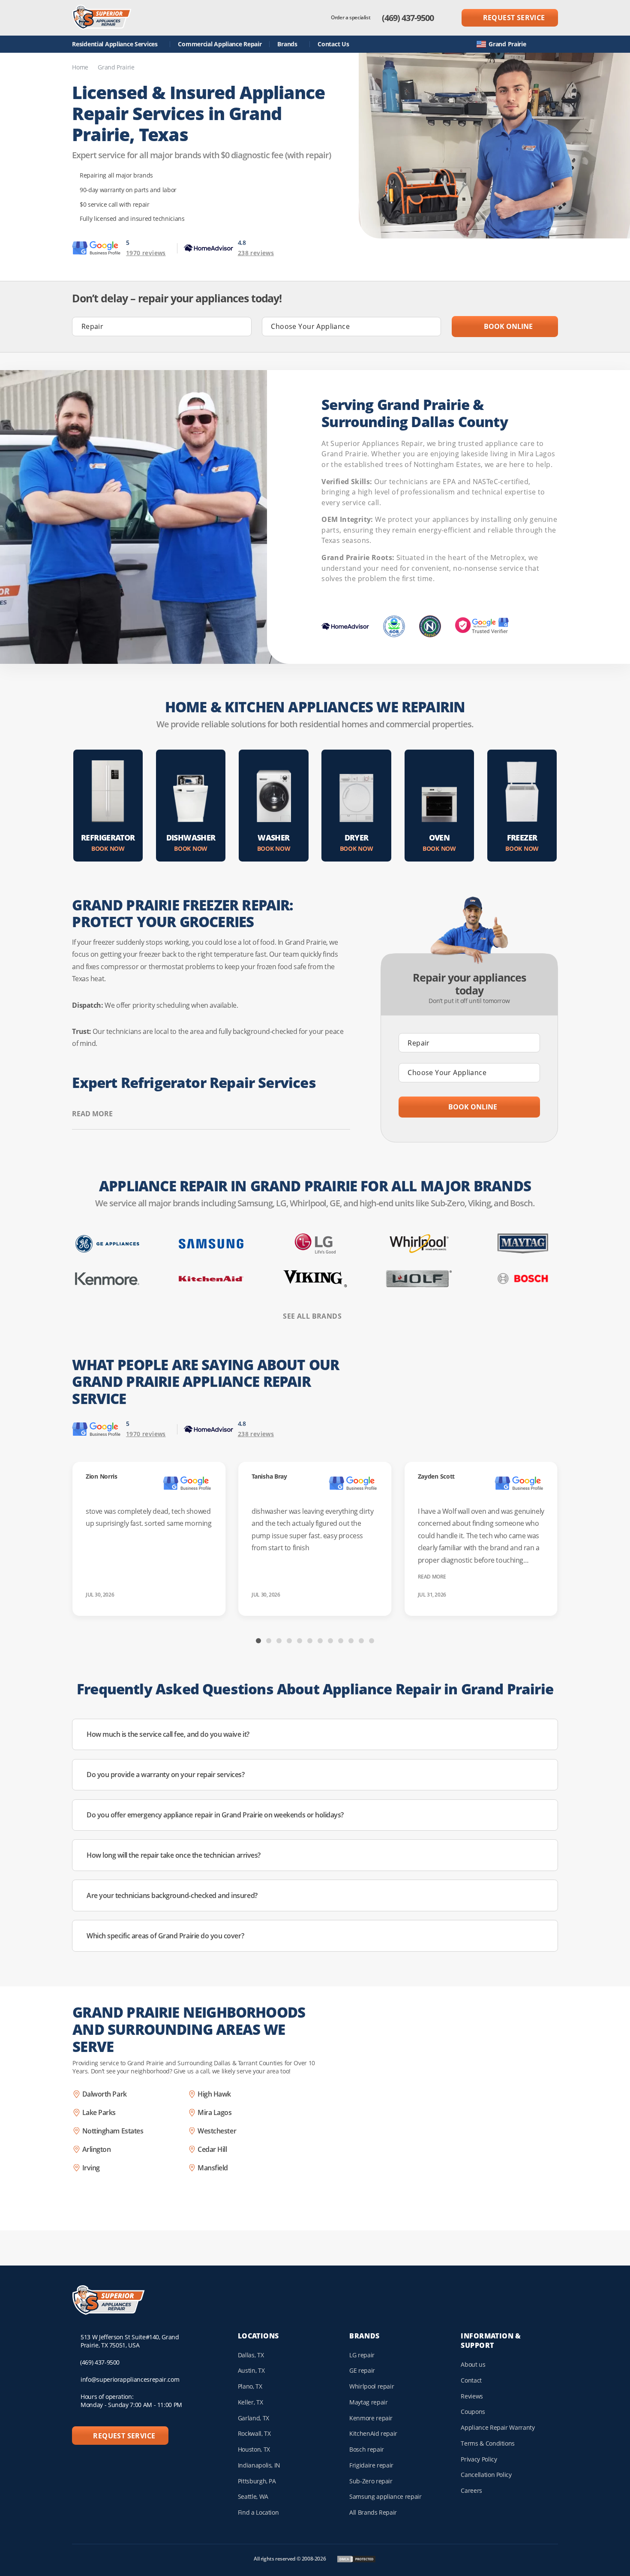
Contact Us (333, 44)
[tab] (258, 1641)
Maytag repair (368, 2402)
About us (473, 2364)
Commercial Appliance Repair (220, 44)
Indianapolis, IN (259, 2465)
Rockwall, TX (254, 2433)
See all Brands (312, 1316)
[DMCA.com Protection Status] (356, 2559)
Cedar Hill (212, 2149)
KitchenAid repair (373, 2433)
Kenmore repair (371, 2418)
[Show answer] (542, 1735)
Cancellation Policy (486, 2475)
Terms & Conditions (488, 2443)
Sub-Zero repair (371, 2481)
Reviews (472, 2396)
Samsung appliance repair (385, 2496)
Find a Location (258, 2512)
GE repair (362, 2370)
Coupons (473, 2412)
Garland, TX (253, 2418)
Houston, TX (254, 2449)
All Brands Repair (373, 2512)
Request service (514, 18)
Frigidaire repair (371, 2465)
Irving (91, 2168)
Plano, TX (250, 2386)
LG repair (362, 2355)
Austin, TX (251, 2370)
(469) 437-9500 (408, 18)
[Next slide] (427, 1640)
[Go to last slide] (203, 1640)
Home (80, 67)
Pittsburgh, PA (257, 2481)
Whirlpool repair (372, 2386)
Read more (92, 1114)
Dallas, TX (251, 2355)
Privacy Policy (479, 2459)
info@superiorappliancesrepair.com (130, 2379)
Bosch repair (367, 2449)
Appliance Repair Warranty (498, 2427)
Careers (471, 2490)
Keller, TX (250, 2402)
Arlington (97, 2149)
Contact (471, 2380)
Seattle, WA (253, 2496)
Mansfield (213, 2168)
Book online (507, 326)
